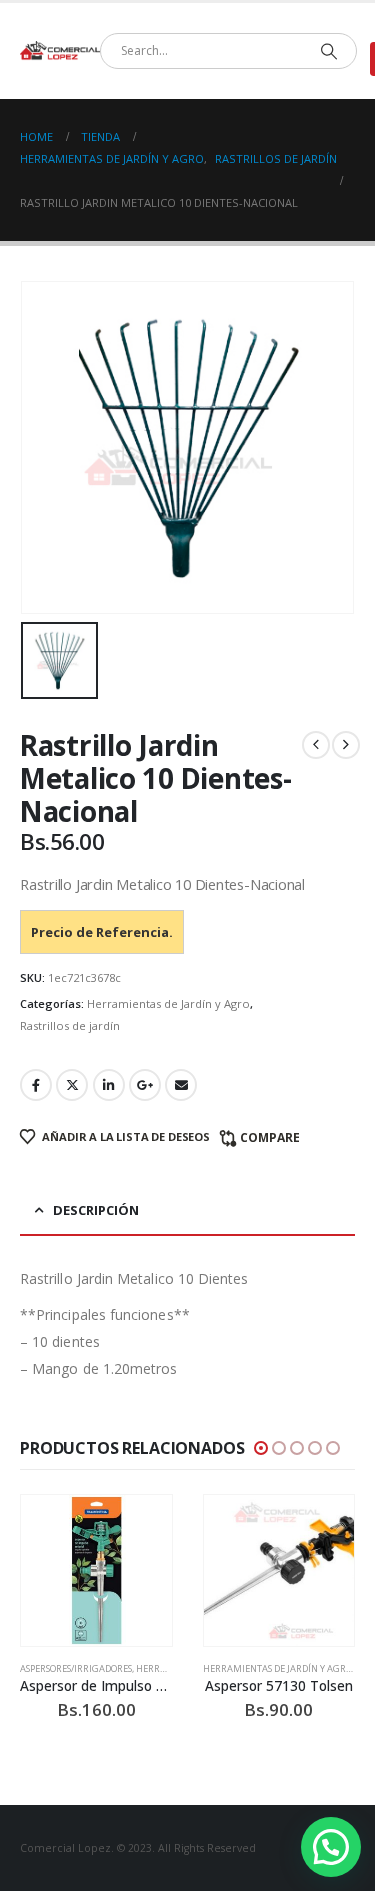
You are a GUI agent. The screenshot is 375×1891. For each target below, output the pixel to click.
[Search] (328, 51)
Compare (270, 1137)
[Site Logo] (60, 51)
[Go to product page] (96, 1570)
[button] (261, 1448)
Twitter (72, 1085)
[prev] (316, 745)
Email (181, 1085)
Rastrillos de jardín (70, 1025)
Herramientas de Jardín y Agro (168, 1003)
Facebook (36, 1085)
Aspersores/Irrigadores (76, 1668)
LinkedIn (109, 1085)
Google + (145, 1085)
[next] (346, 745)
